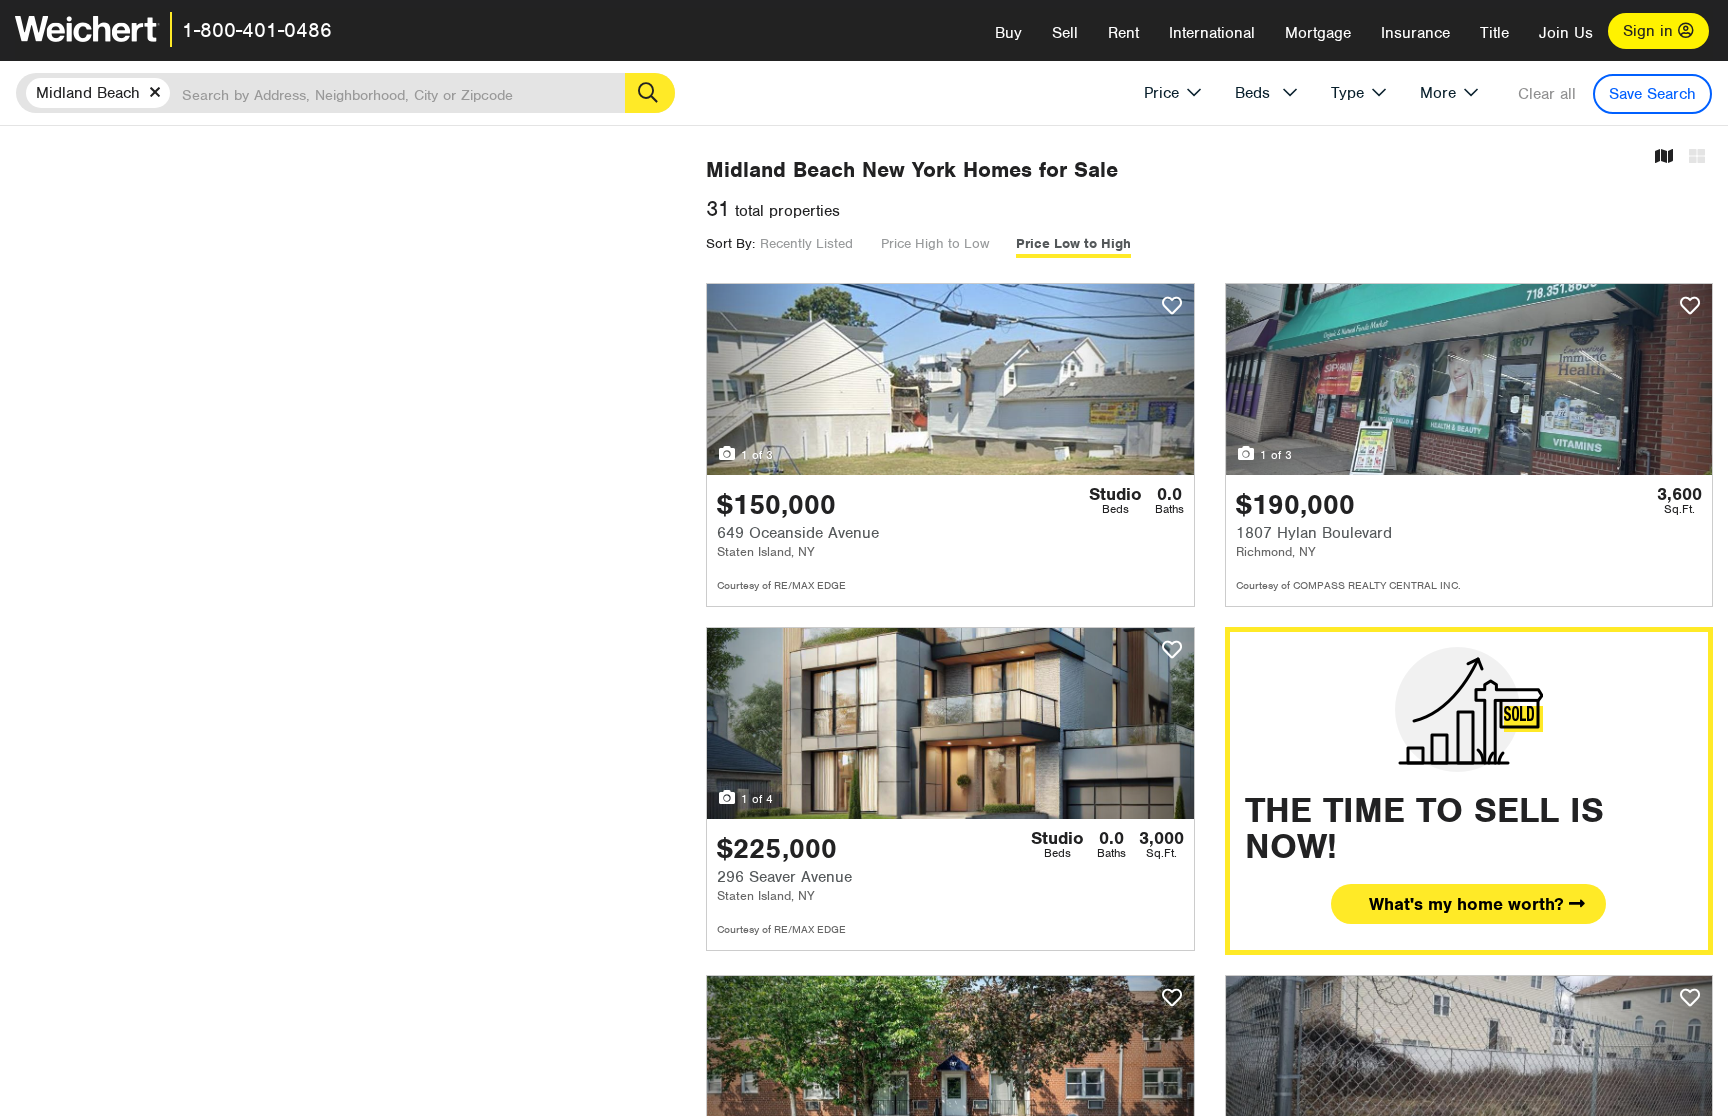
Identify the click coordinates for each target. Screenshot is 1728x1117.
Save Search (1652, 94)
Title (1494, 33)
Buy (1008, 33)
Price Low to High (1073, 243)
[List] (1697, 157)
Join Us (1566, 33)
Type (1347, 93)
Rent (1123, 33)
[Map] (1664, 157)
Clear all (1547, 94)
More (1438, 93)
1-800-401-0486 (257, 30)
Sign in (1650, 31)
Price (1161, 93)
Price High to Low (935, 243)
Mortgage (1318, 33)
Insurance (1415, 33)
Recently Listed (806, 243)
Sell (1065, 33)
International (1212, 33)
